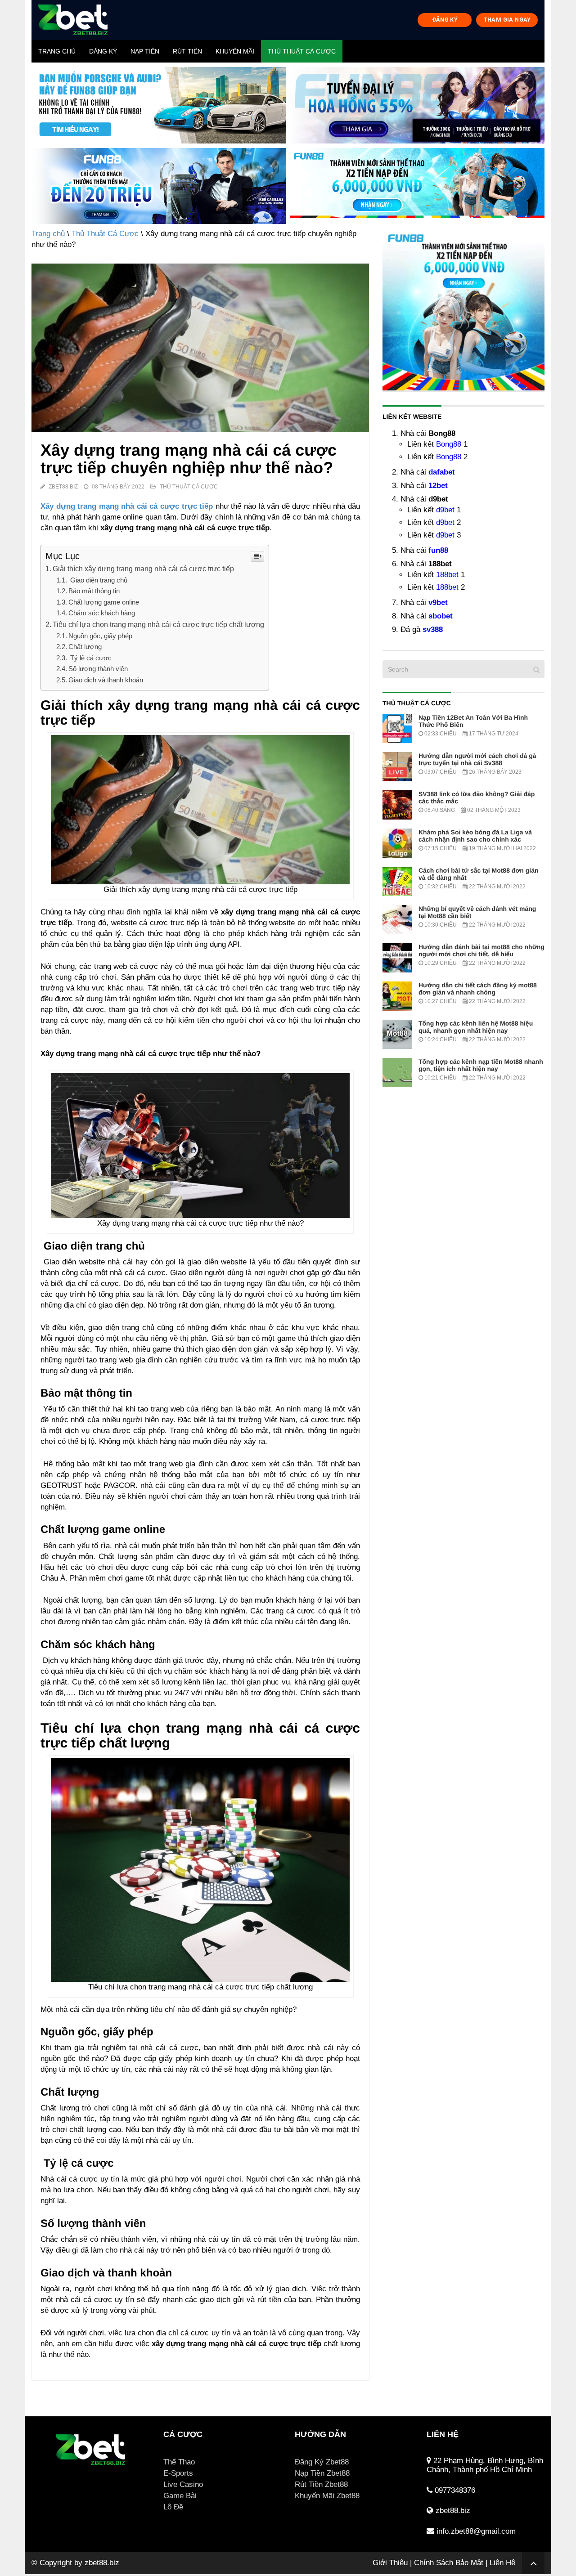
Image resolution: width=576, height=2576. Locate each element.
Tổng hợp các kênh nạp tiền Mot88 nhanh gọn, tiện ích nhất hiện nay (481, 1065)
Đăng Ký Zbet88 (322, 2462)
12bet (438, 486)
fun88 (438, 550)
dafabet (442, 472)
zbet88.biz (102, 2563)
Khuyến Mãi (235, 51)
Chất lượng (85, 647)
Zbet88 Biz (63, 487)
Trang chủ (57, 51)
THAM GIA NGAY (507, 20)
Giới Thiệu (390, 2563)
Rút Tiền (187, 51)
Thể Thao (179, 2462)
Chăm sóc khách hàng (102, 613)
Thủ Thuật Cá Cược (302, 51)
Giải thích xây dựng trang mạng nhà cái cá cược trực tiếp (143, 569)
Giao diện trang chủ (98, 580)
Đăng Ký (103, 51)
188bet (447, 575)
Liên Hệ (502, 2563)
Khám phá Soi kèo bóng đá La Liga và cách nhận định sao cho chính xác (475, 836)
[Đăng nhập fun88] (417, 186)
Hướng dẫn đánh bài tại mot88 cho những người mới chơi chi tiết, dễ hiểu (481, 950)
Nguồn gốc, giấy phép (100, 636)
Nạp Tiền (145, 51)
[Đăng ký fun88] (463, 309)
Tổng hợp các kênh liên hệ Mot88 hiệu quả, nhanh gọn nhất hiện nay (476, 1027)
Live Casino (183, 2484)
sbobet (441, 616)
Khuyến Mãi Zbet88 (327, 2496)
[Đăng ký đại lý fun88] (159, 105)
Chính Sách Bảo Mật (449, 2563)
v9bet (438, 603)
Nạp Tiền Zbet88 (322, 2473)
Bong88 (449, 444)
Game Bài (180, 2496)
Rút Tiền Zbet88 (321, 2484)
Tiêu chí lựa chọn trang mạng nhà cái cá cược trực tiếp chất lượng (158, 624)
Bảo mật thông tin (94, 591)
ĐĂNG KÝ (445, 20)
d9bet (445, 510)
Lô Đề (173, 2507)
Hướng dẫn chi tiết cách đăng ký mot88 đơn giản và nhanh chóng (478, 989)
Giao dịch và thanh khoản (106, 680)
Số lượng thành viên (98, 669)
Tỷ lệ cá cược (90, 658)
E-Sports (178, 2473)
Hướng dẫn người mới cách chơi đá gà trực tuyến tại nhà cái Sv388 (477, 759)
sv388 (433, 629)
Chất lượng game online (104, 602)
